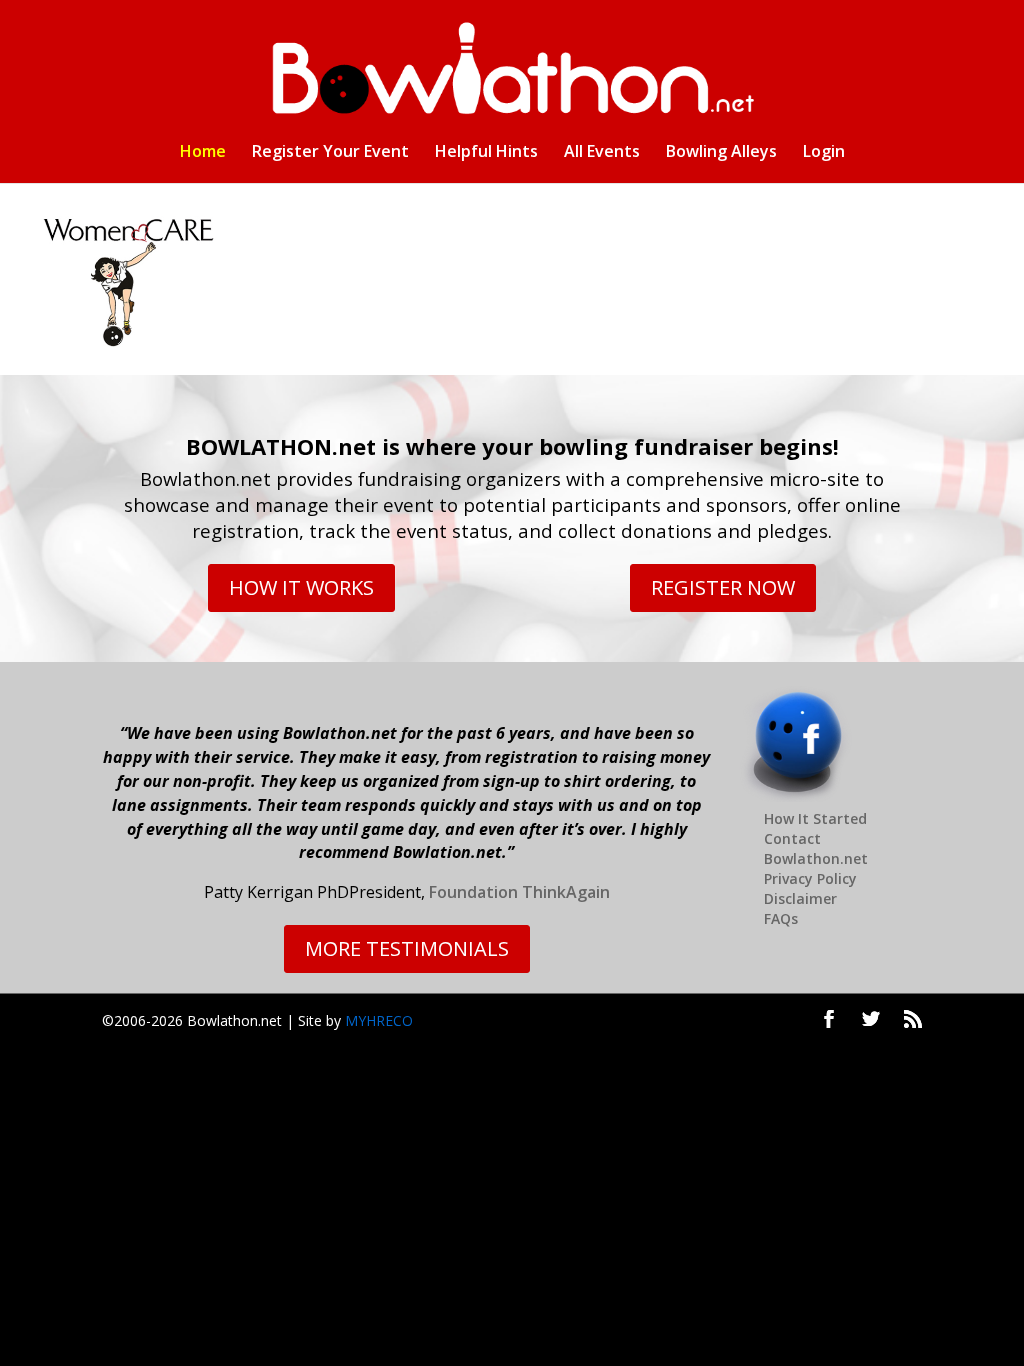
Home (203, 153)
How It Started (815, 818)
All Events (602, 153)
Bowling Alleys (721, 153)
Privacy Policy (810, 878)
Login (824, 153)
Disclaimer (800, 898)
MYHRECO (379, 1020)
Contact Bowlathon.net (816, 848)
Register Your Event (330, 153)
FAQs (781, 918)
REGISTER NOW (723, 587)
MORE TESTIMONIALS (407, 948)
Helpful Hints (486, 153)
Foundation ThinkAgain (519, 892)
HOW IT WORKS (301, 587)
